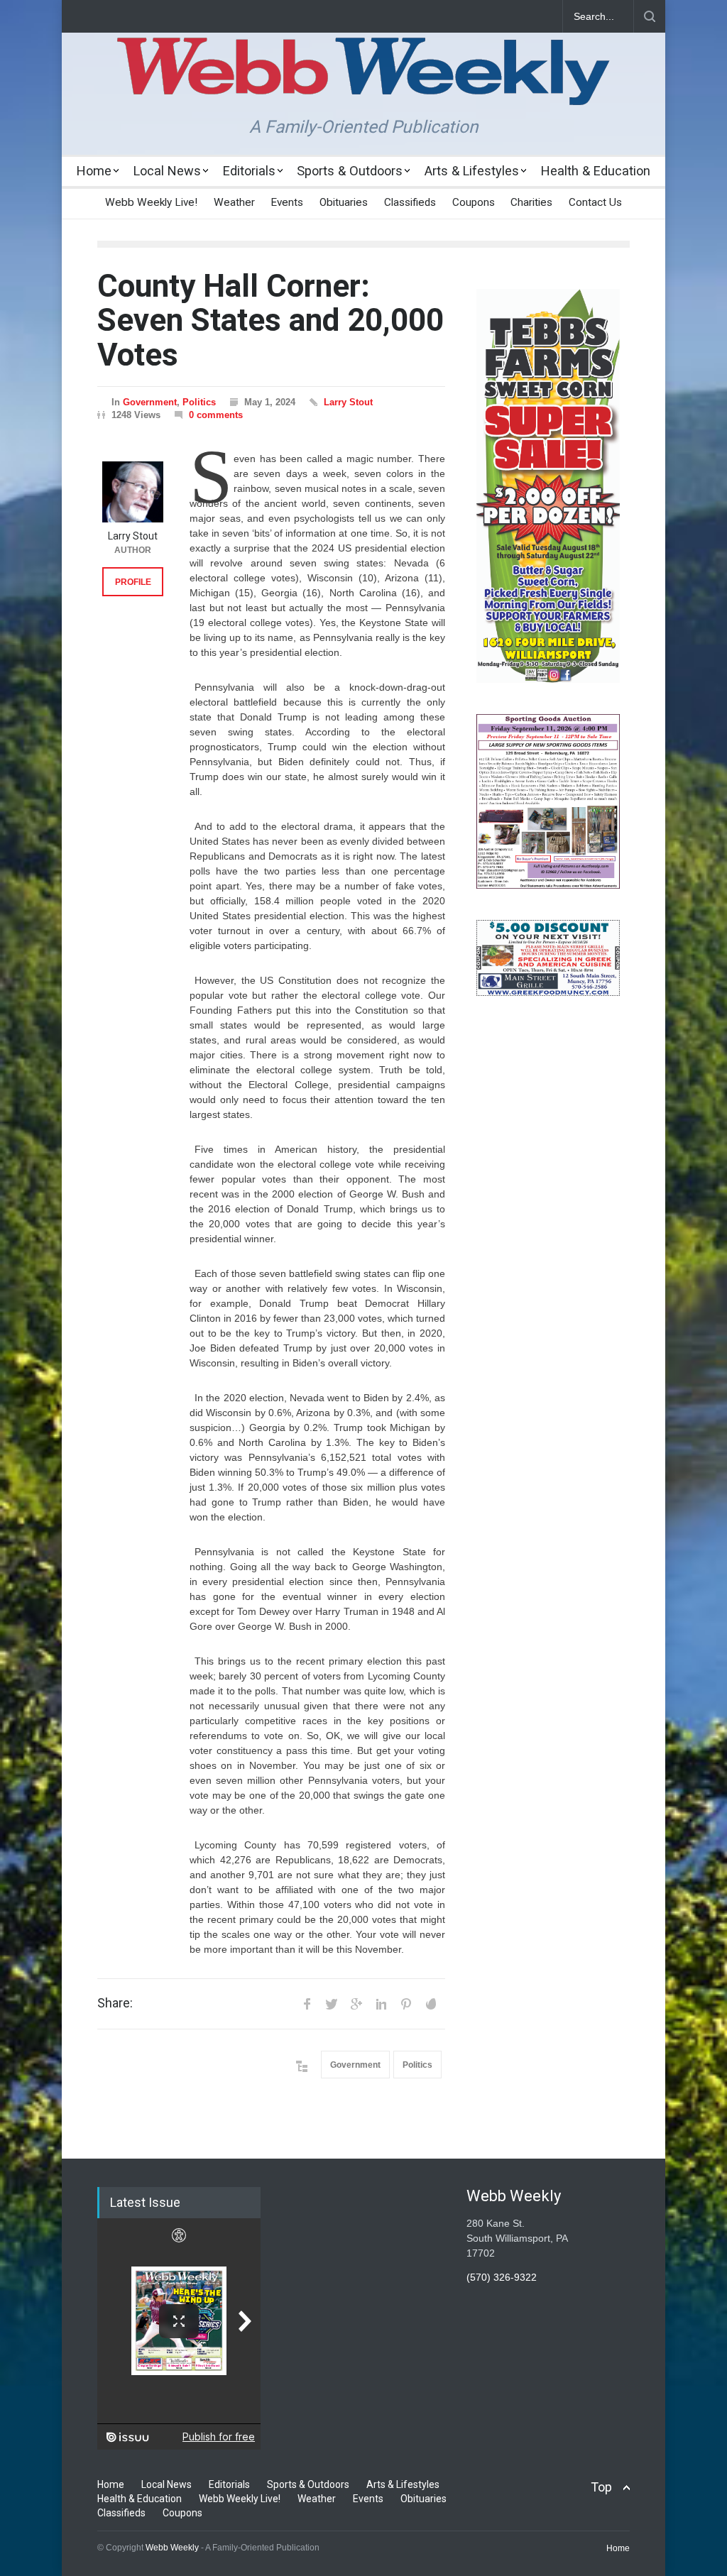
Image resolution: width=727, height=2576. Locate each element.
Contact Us (595, 202)
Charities (531, 202)
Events (287, 202)
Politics (199, 402)
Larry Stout (348, 402)
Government (150, 402)
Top (601, 2487)
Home (94, 171)
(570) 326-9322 (502, 2277)
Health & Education (596, 171)
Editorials (249, 171)
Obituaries (344, 202)
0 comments (216, 415)
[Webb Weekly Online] (363, 82)
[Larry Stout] (133, 492)
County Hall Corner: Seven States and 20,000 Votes (270, 320)
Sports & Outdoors (350, 171)
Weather (234, 202)
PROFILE (133, 582)
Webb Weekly (172, 2548)
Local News (167, 171)
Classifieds (410, 202)
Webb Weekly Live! (151, 202)
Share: (115, 2003)
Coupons (474, 202)
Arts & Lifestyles (472, 171)
